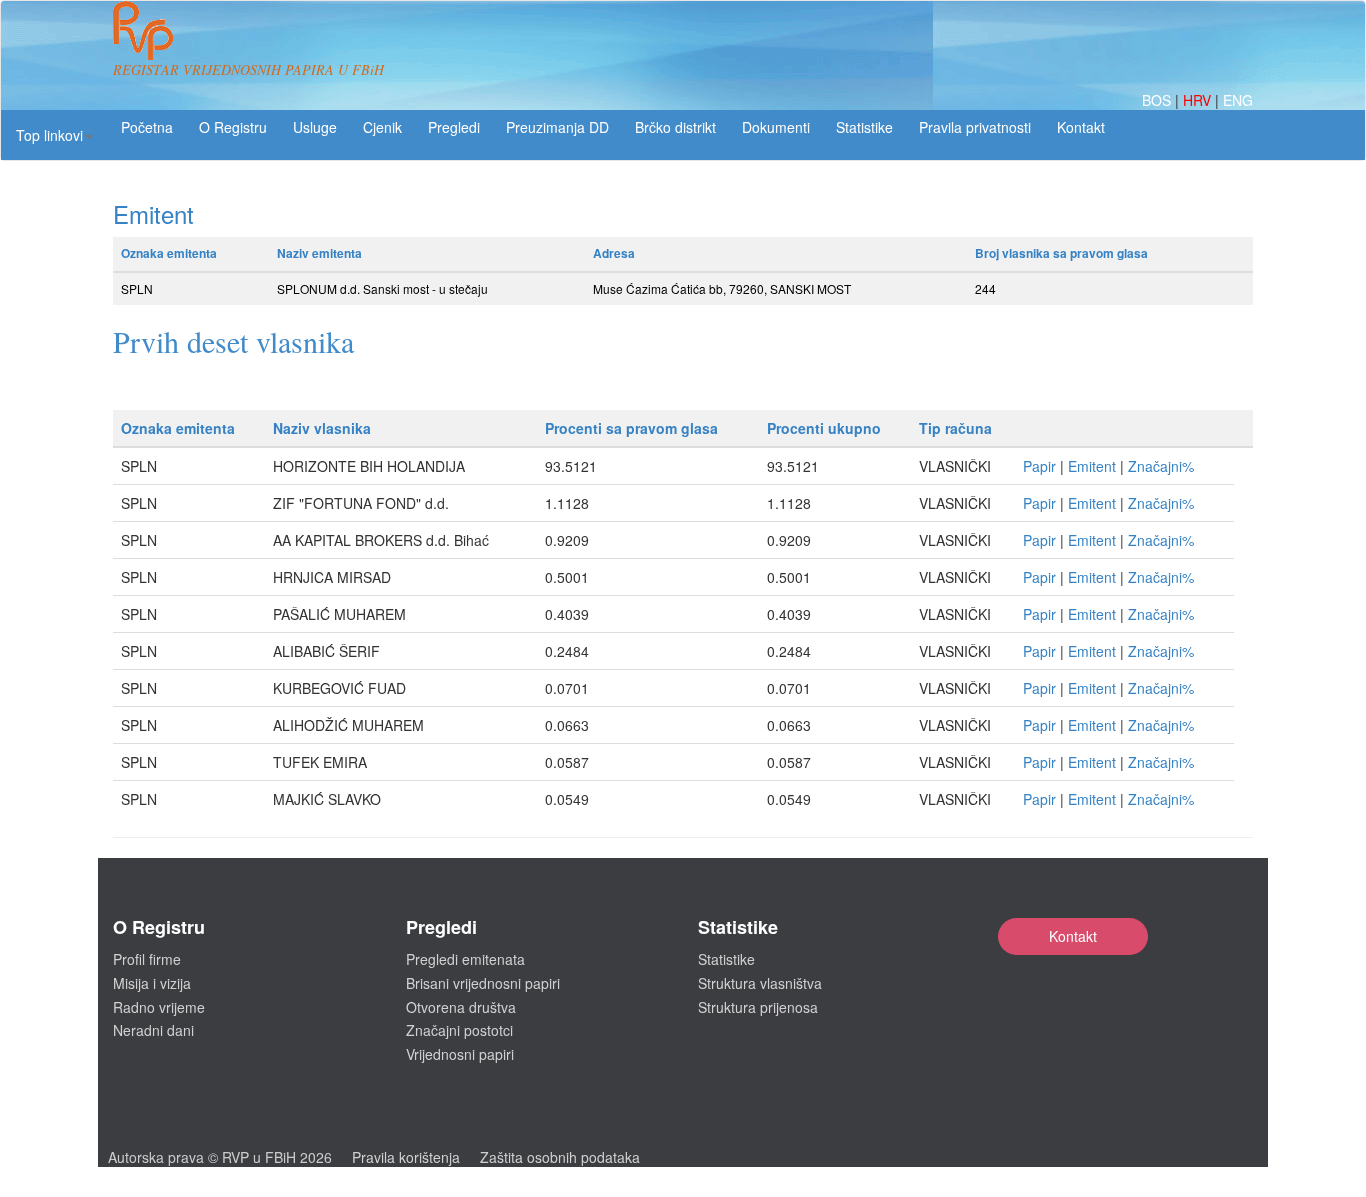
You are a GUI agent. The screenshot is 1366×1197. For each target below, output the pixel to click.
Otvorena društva (461, 1007)
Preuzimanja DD (557, 127)
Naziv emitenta (319, 253)
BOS (1158, 100)
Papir (1039, 466)
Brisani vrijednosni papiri (483, 983)
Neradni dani (153, 1030)
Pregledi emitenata (465, 959)
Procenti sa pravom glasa (631, 428)
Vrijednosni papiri (460, 1054)
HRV (1199, 100)
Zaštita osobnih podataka (560, 1157)
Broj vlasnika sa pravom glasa (1061, 253)
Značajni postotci (459, 1030)
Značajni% (1161, 466)
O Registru (233, 127)
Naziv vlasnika (322, 428)
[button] (54, 135)
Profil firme (147, 959)
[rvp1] (143, 28)
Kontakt (1073, 936)
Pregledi (454, 127)
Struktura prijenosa (758, 1007)
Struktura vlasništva (760, 983)
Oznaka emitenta (169, 253)
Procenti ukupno (824, 428)
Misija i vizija (152, 983)
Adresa (614, 253)
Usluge (315, 127)
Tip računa (955, 428)
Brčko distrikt (675, 127)
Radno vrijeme (159, 1007)
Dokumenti (776, 127)
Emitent (1092, 466)
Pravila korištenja (406, 1157)
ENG (1238, 100)
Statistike (864, 127)
